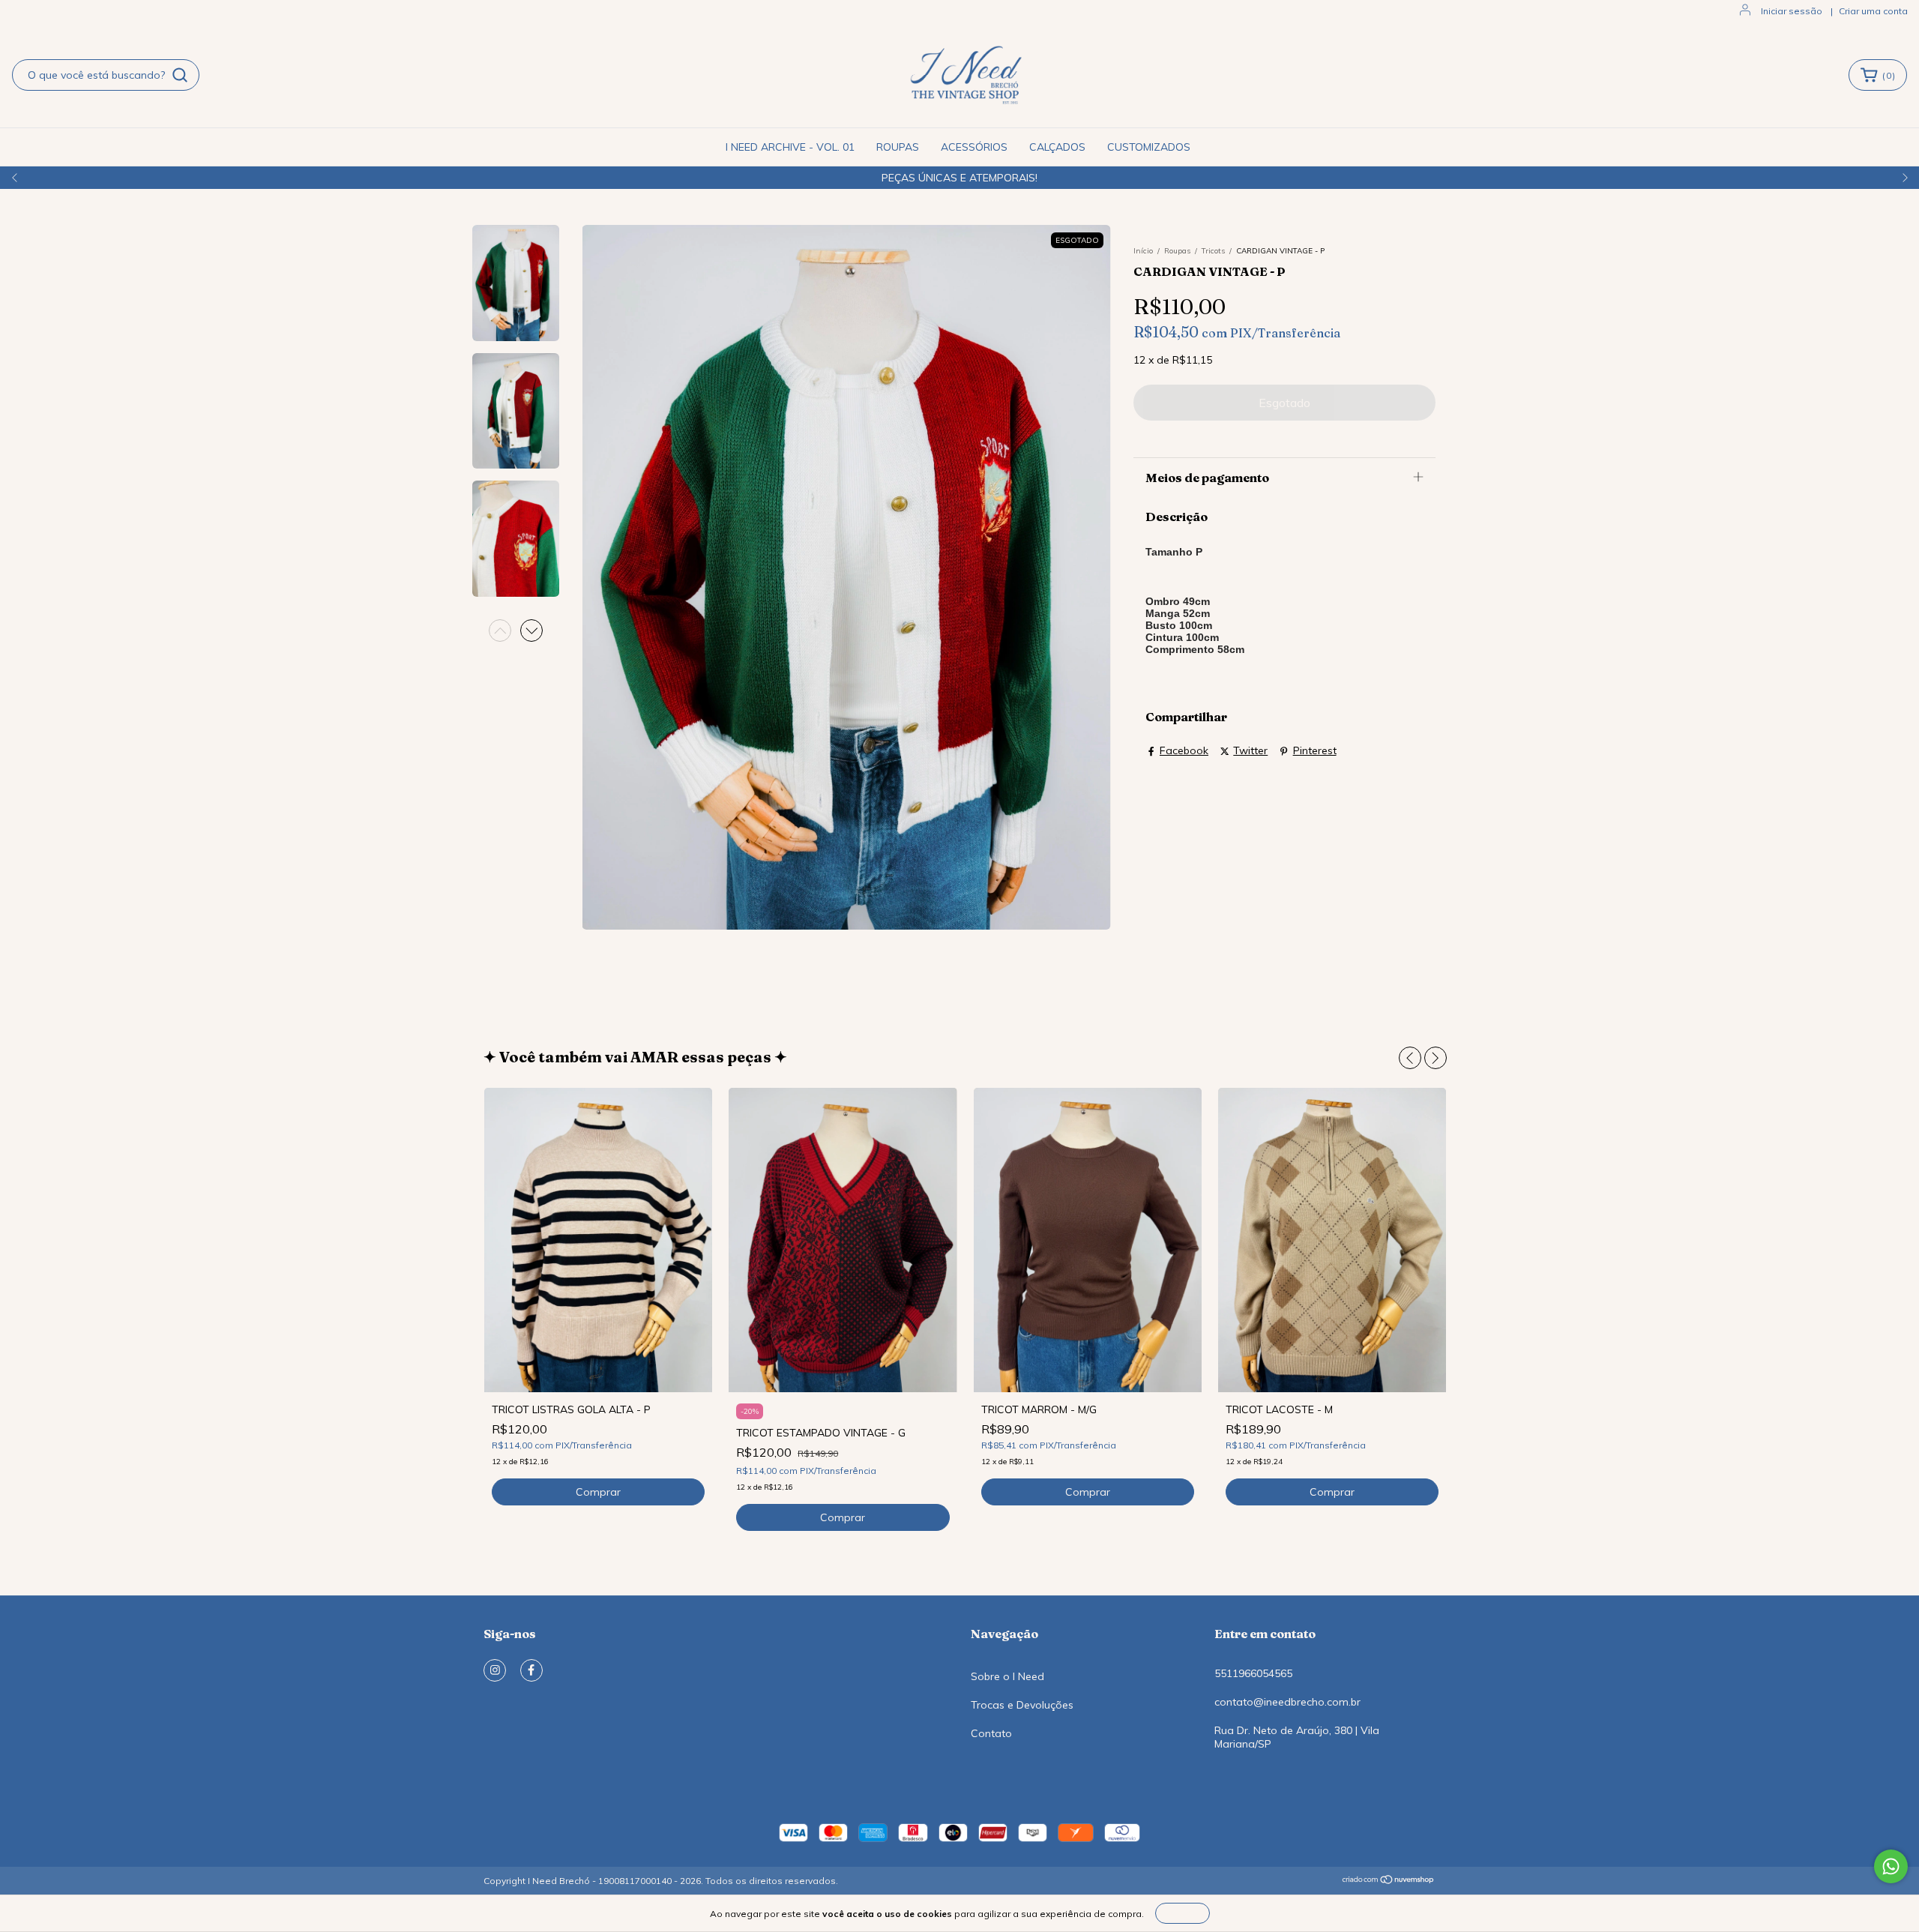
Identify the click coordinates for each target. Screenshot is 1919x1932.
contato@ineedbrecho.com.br (1287, 1702)
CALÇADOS (1057, 147)
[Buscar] (180, 75)
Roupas (1177, 251)
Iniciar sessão (1792, 11)
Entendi (1183, 1913)
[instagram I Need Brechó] (495, 1670)
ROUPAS (898, 147)
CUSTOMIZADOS (1149, 147)
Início (1143, 251)
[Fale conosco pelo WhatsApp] (1891, 1866)
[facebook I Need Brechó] (531, 1670)
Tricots (1213, 251)
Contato (991, 1733)
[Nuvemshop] (1389, 1881)
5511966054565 (1253, 1673)
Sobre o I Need (1007, 1676)
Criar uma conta (1873, 11)
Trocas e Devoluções (1022, 1705)
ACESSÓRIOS (974, 147)
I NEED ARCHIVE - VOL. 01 (790, 147)
